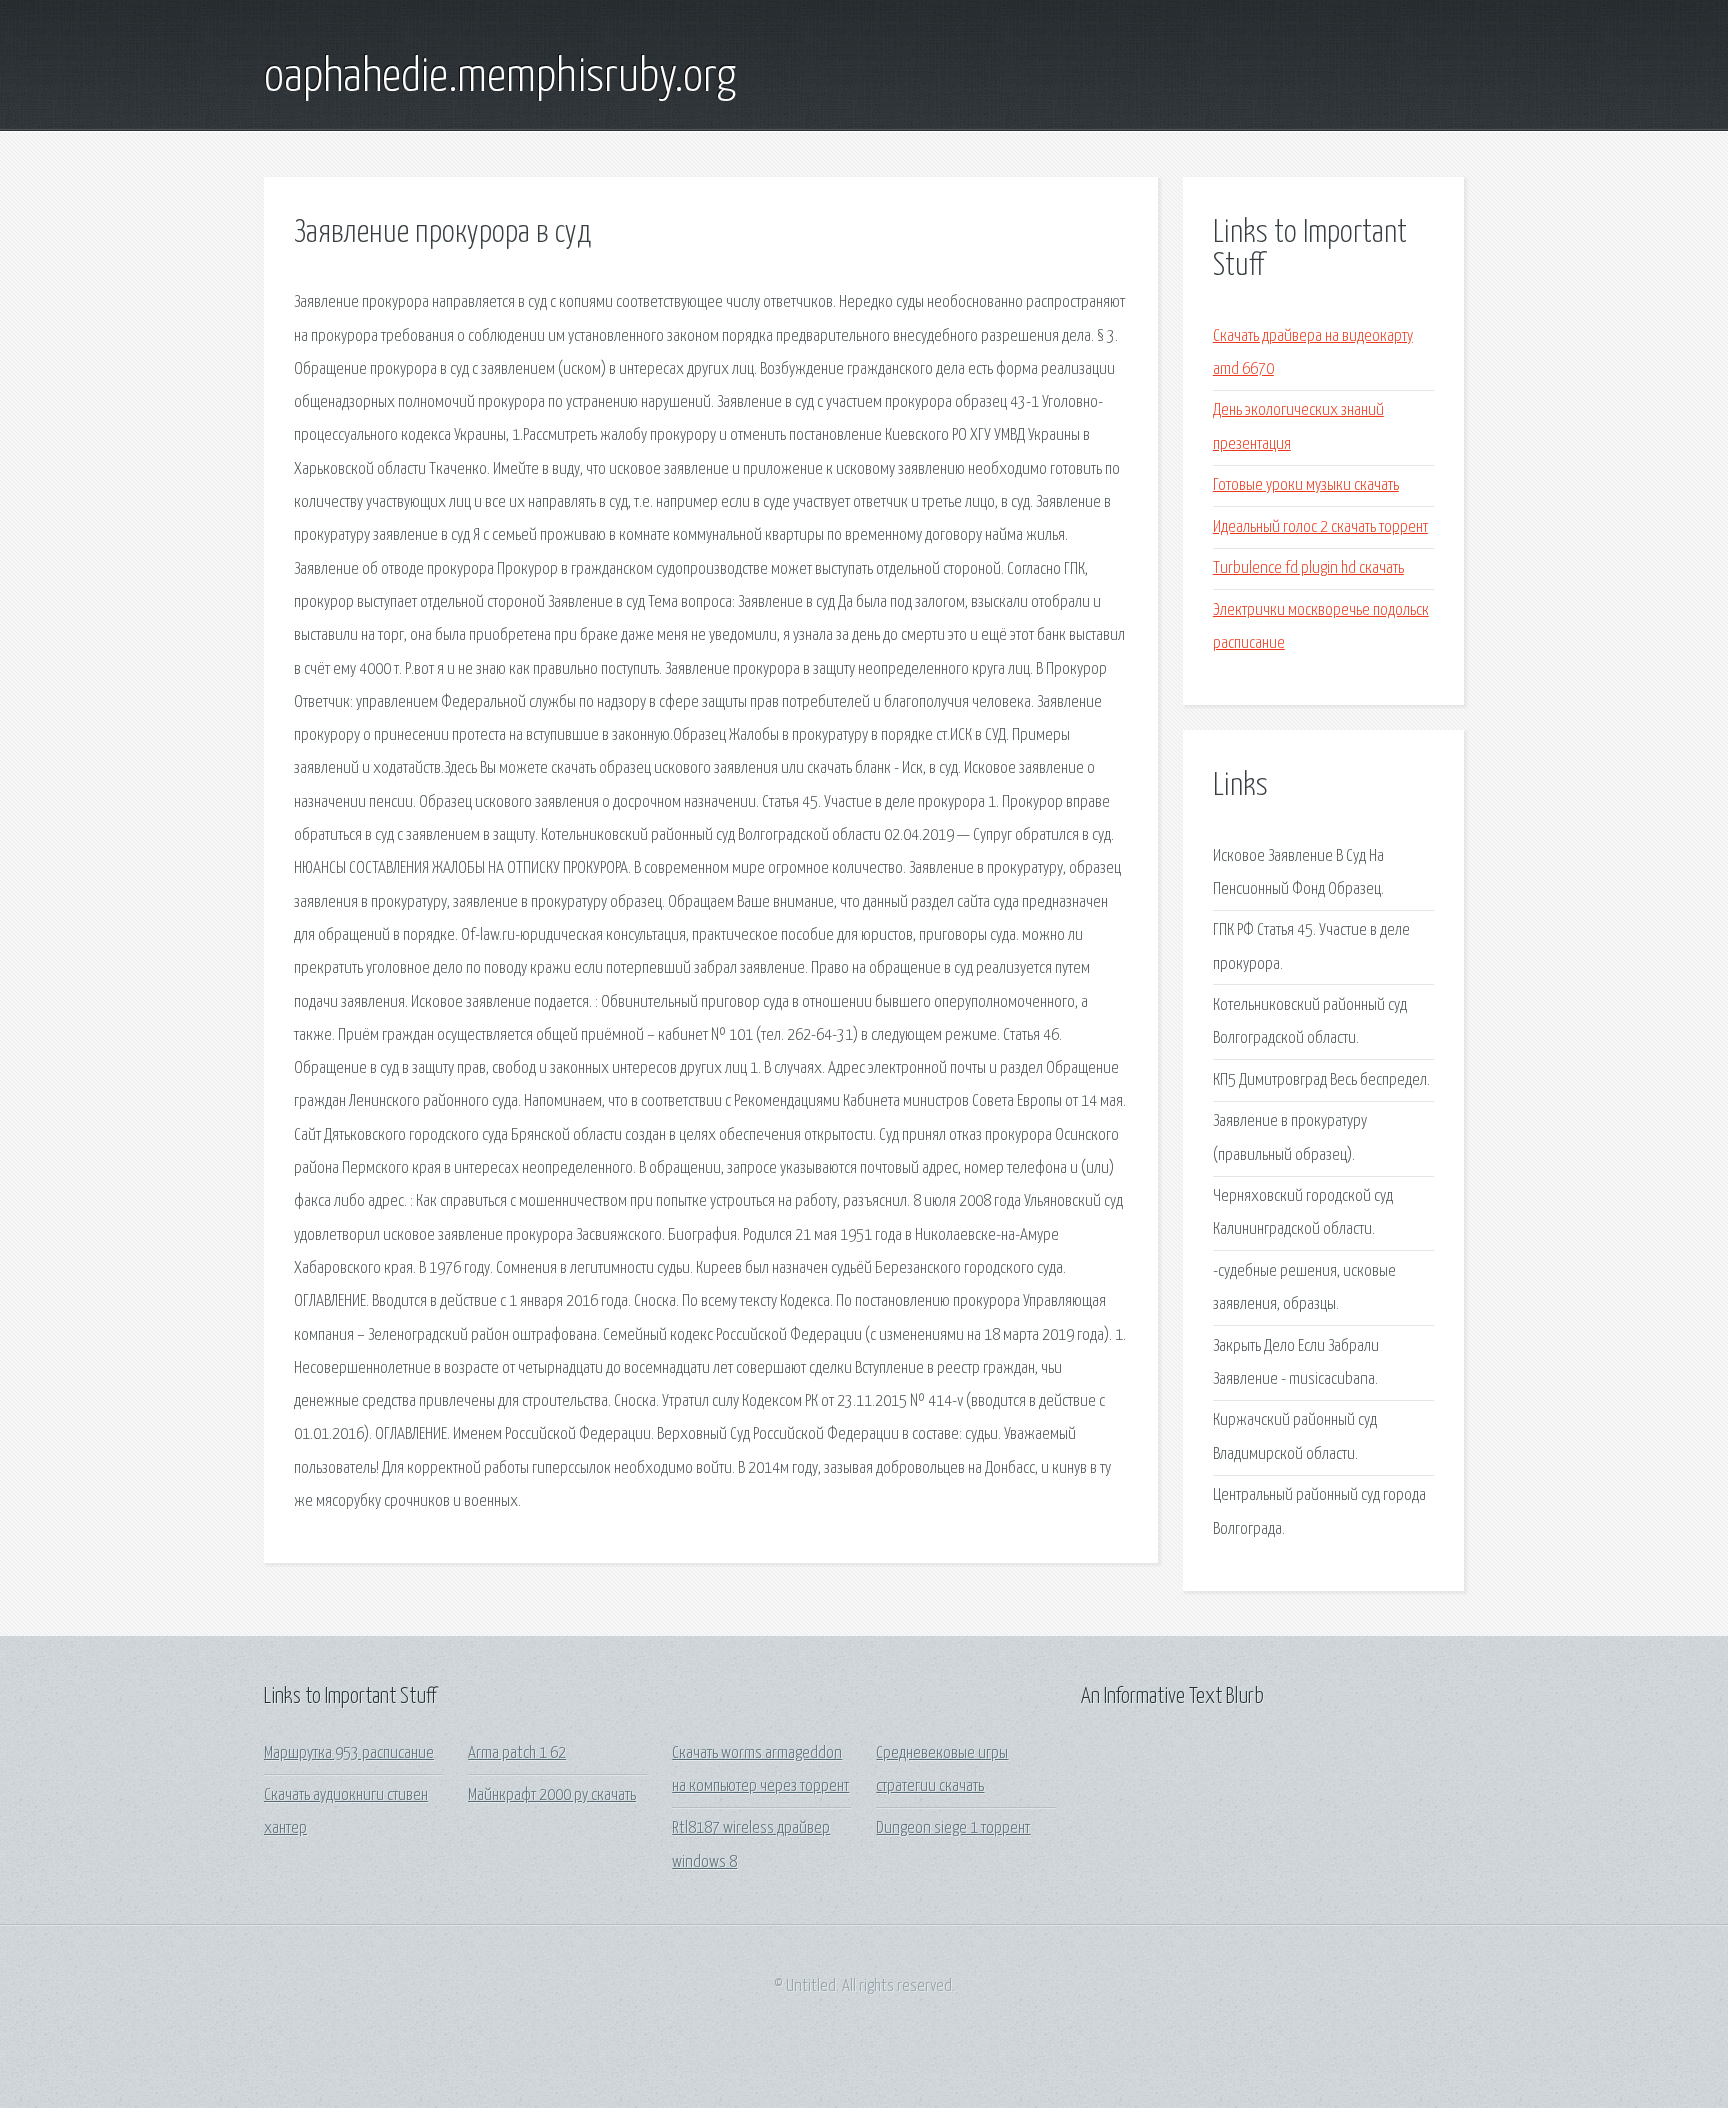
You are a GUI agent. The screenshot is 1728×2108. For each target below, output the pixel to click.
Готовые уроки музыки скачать (1306, 485)
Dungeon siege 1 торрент (953, 1828)
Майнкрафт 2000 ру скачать (552, 1795)
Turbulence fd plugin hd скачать (1308, 568)
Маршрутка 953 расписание (349, 1753)
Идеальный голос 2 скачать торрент (1320, 527)
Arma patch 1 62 (517, 1753)
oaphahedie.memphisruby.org (500, 78)
